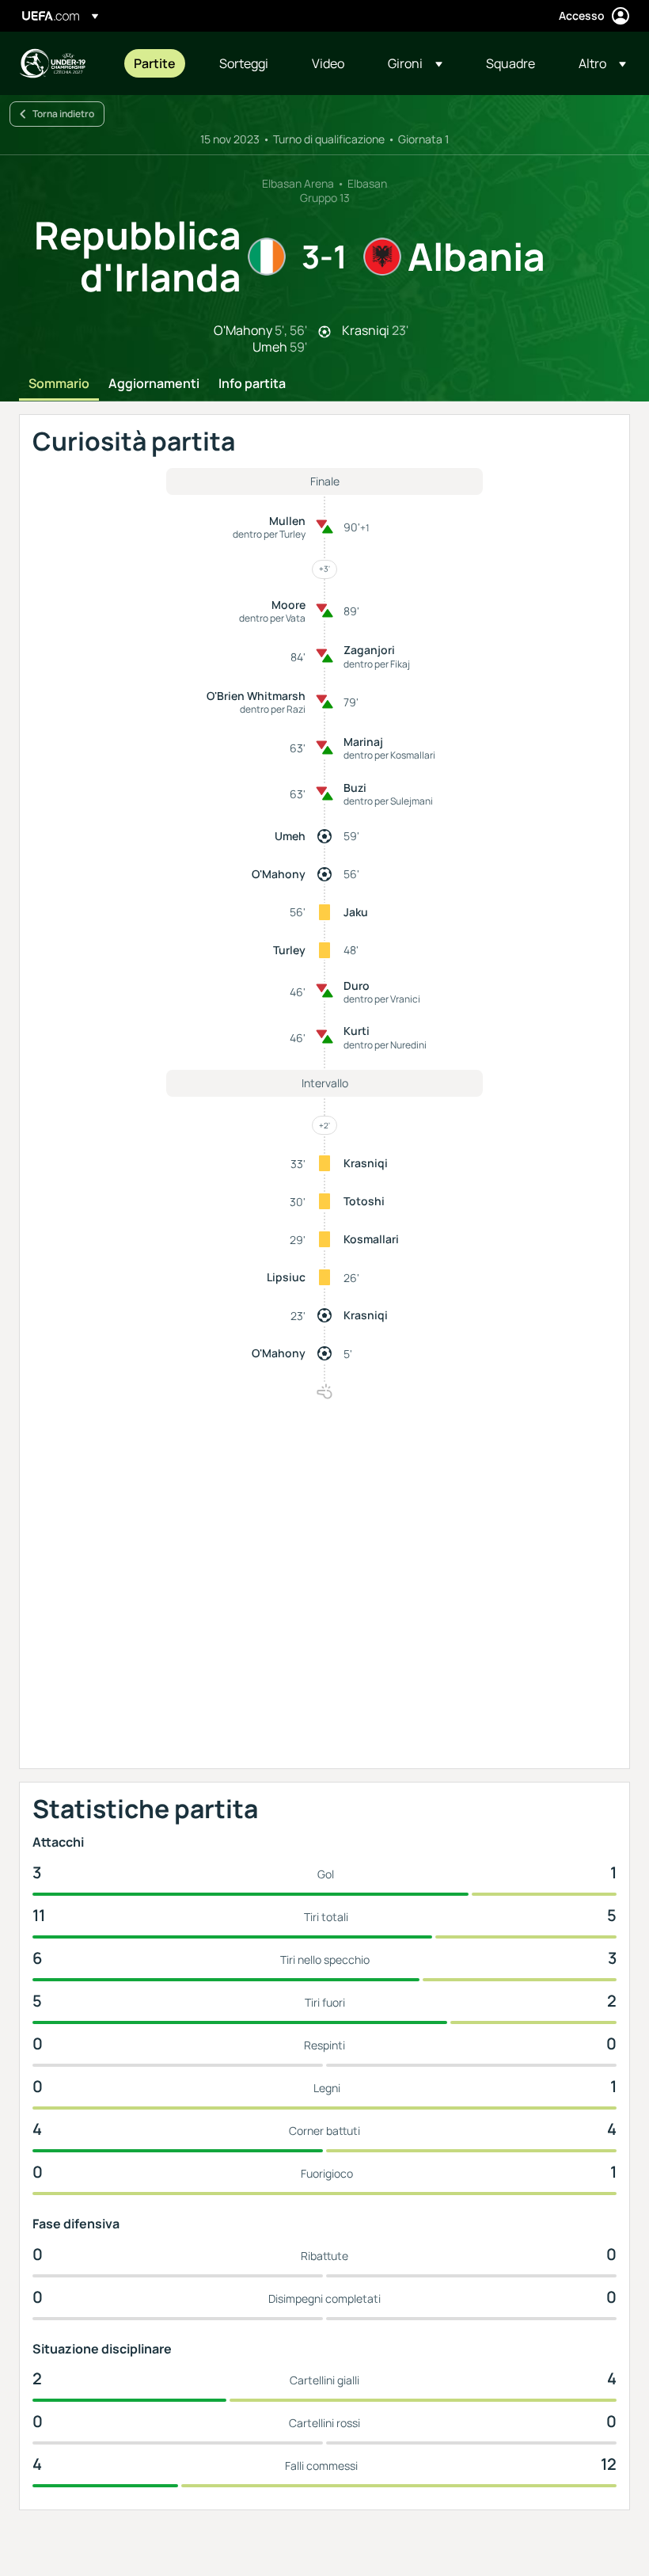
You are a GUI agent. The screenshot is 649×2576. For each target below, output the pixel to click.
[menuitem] (157, 63)
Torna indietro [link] (63, 114)
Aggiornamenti (154, 384)
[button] (415, 63)
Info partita (252, 384)
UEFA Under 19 (52, 63)
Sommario (59, 384)
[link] (155, 63)
